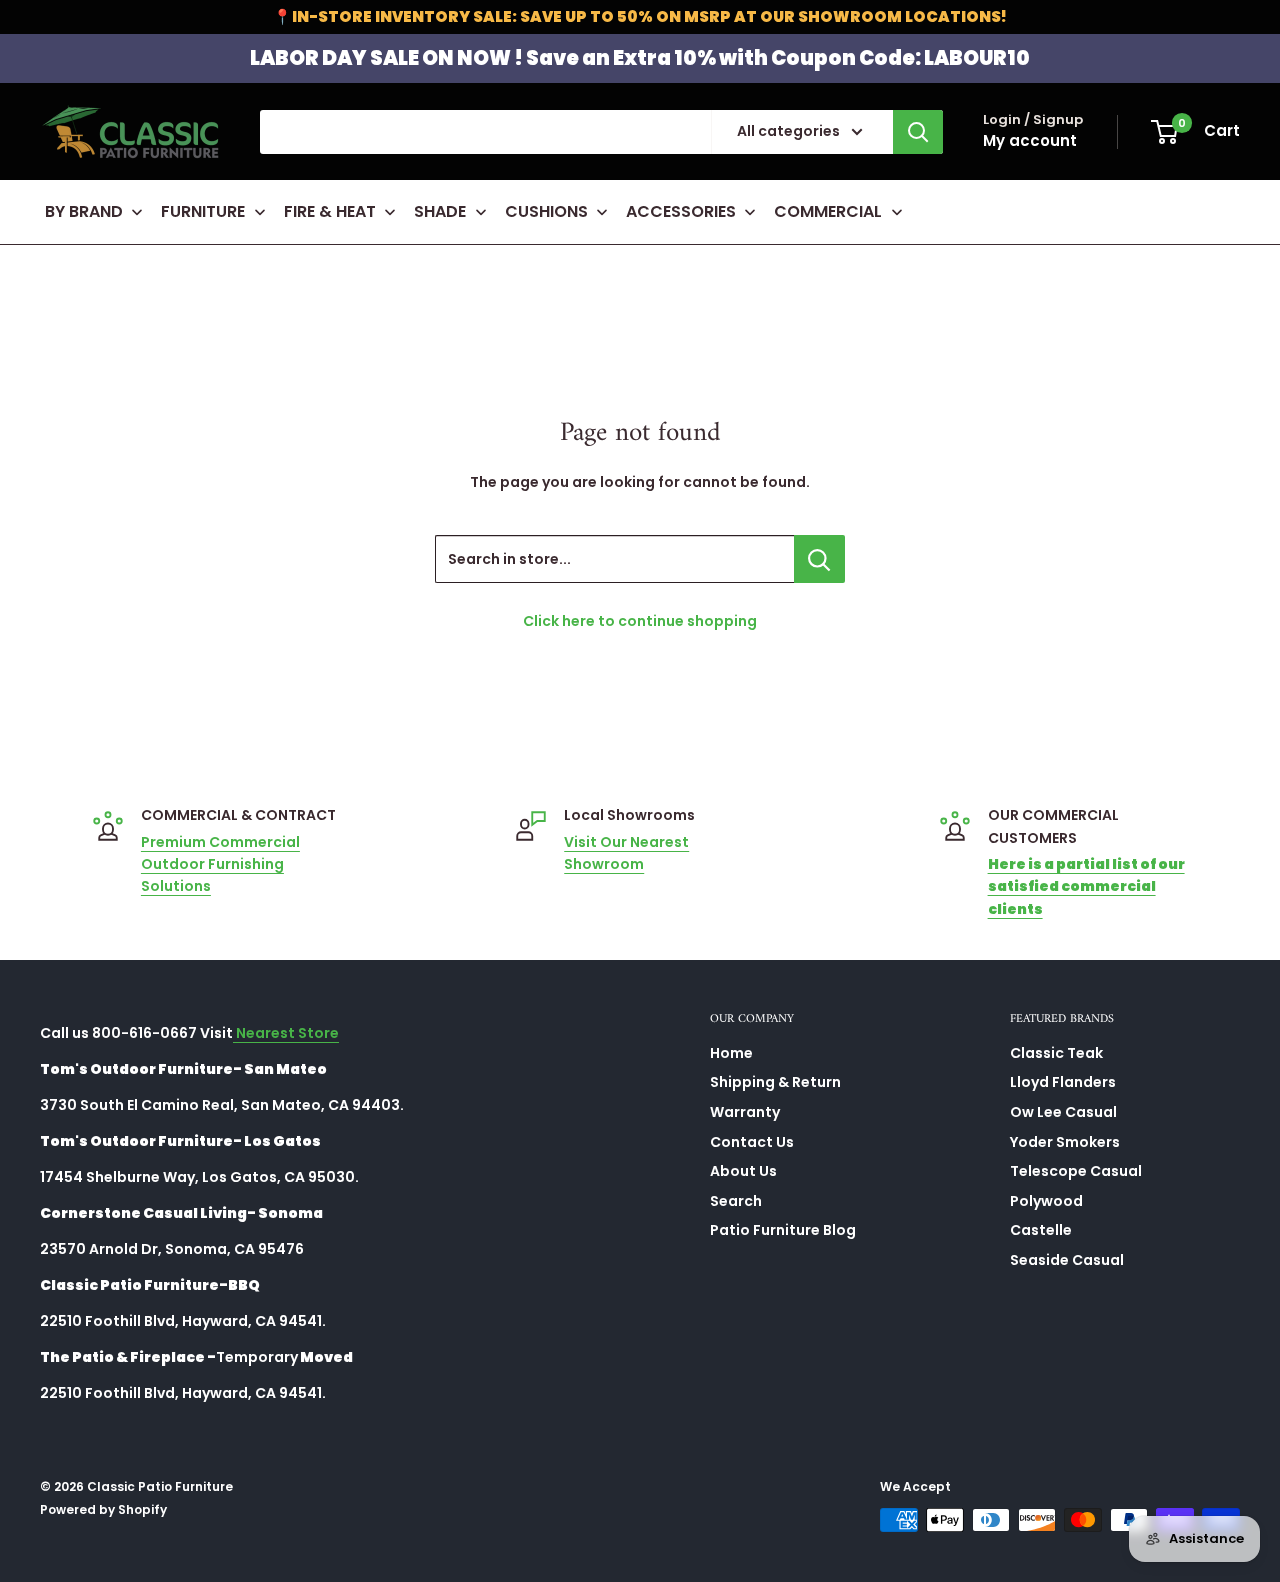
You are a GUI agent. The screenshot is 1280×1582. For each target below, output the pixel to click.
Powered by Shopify (103, 1509)
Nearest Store (286, 1033)
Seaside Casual (1067, 1260)
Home (731, 1053)
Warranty (745, 1112)
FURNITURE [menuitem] (203, 211)
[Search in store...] (819, 559)
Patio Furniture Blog (783, 1230)
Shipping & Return (775, 1082)
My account (1030, 140)
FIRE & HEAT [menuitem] (330, 211)
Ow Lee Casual (1063, 1112)
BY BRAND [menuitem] (84, 211)
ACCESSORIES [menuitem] (681, 211)
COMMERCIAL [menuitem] (828, 211)
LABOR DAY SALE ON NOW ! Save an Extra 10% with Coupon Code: (640, 58)
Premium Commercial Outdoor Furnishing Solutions (220, 864)
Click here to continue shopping (640, 621)
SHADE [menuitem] (440, 211)
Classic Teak (1056, 1053)
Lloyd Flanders (1063, 1082)
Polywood (1046, 1201)
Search (736, 1201)
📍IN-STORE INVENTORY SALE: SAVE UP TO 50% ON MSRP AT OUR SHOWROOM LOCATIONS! (640, 16)
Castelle (1041, 1230)
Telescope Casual (1076, 1171)
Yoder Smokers (1065, 1142)
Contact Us (752, 1142)
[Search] (918, 132)
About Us (743, 1171)
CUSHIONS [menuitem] (546, 211)
